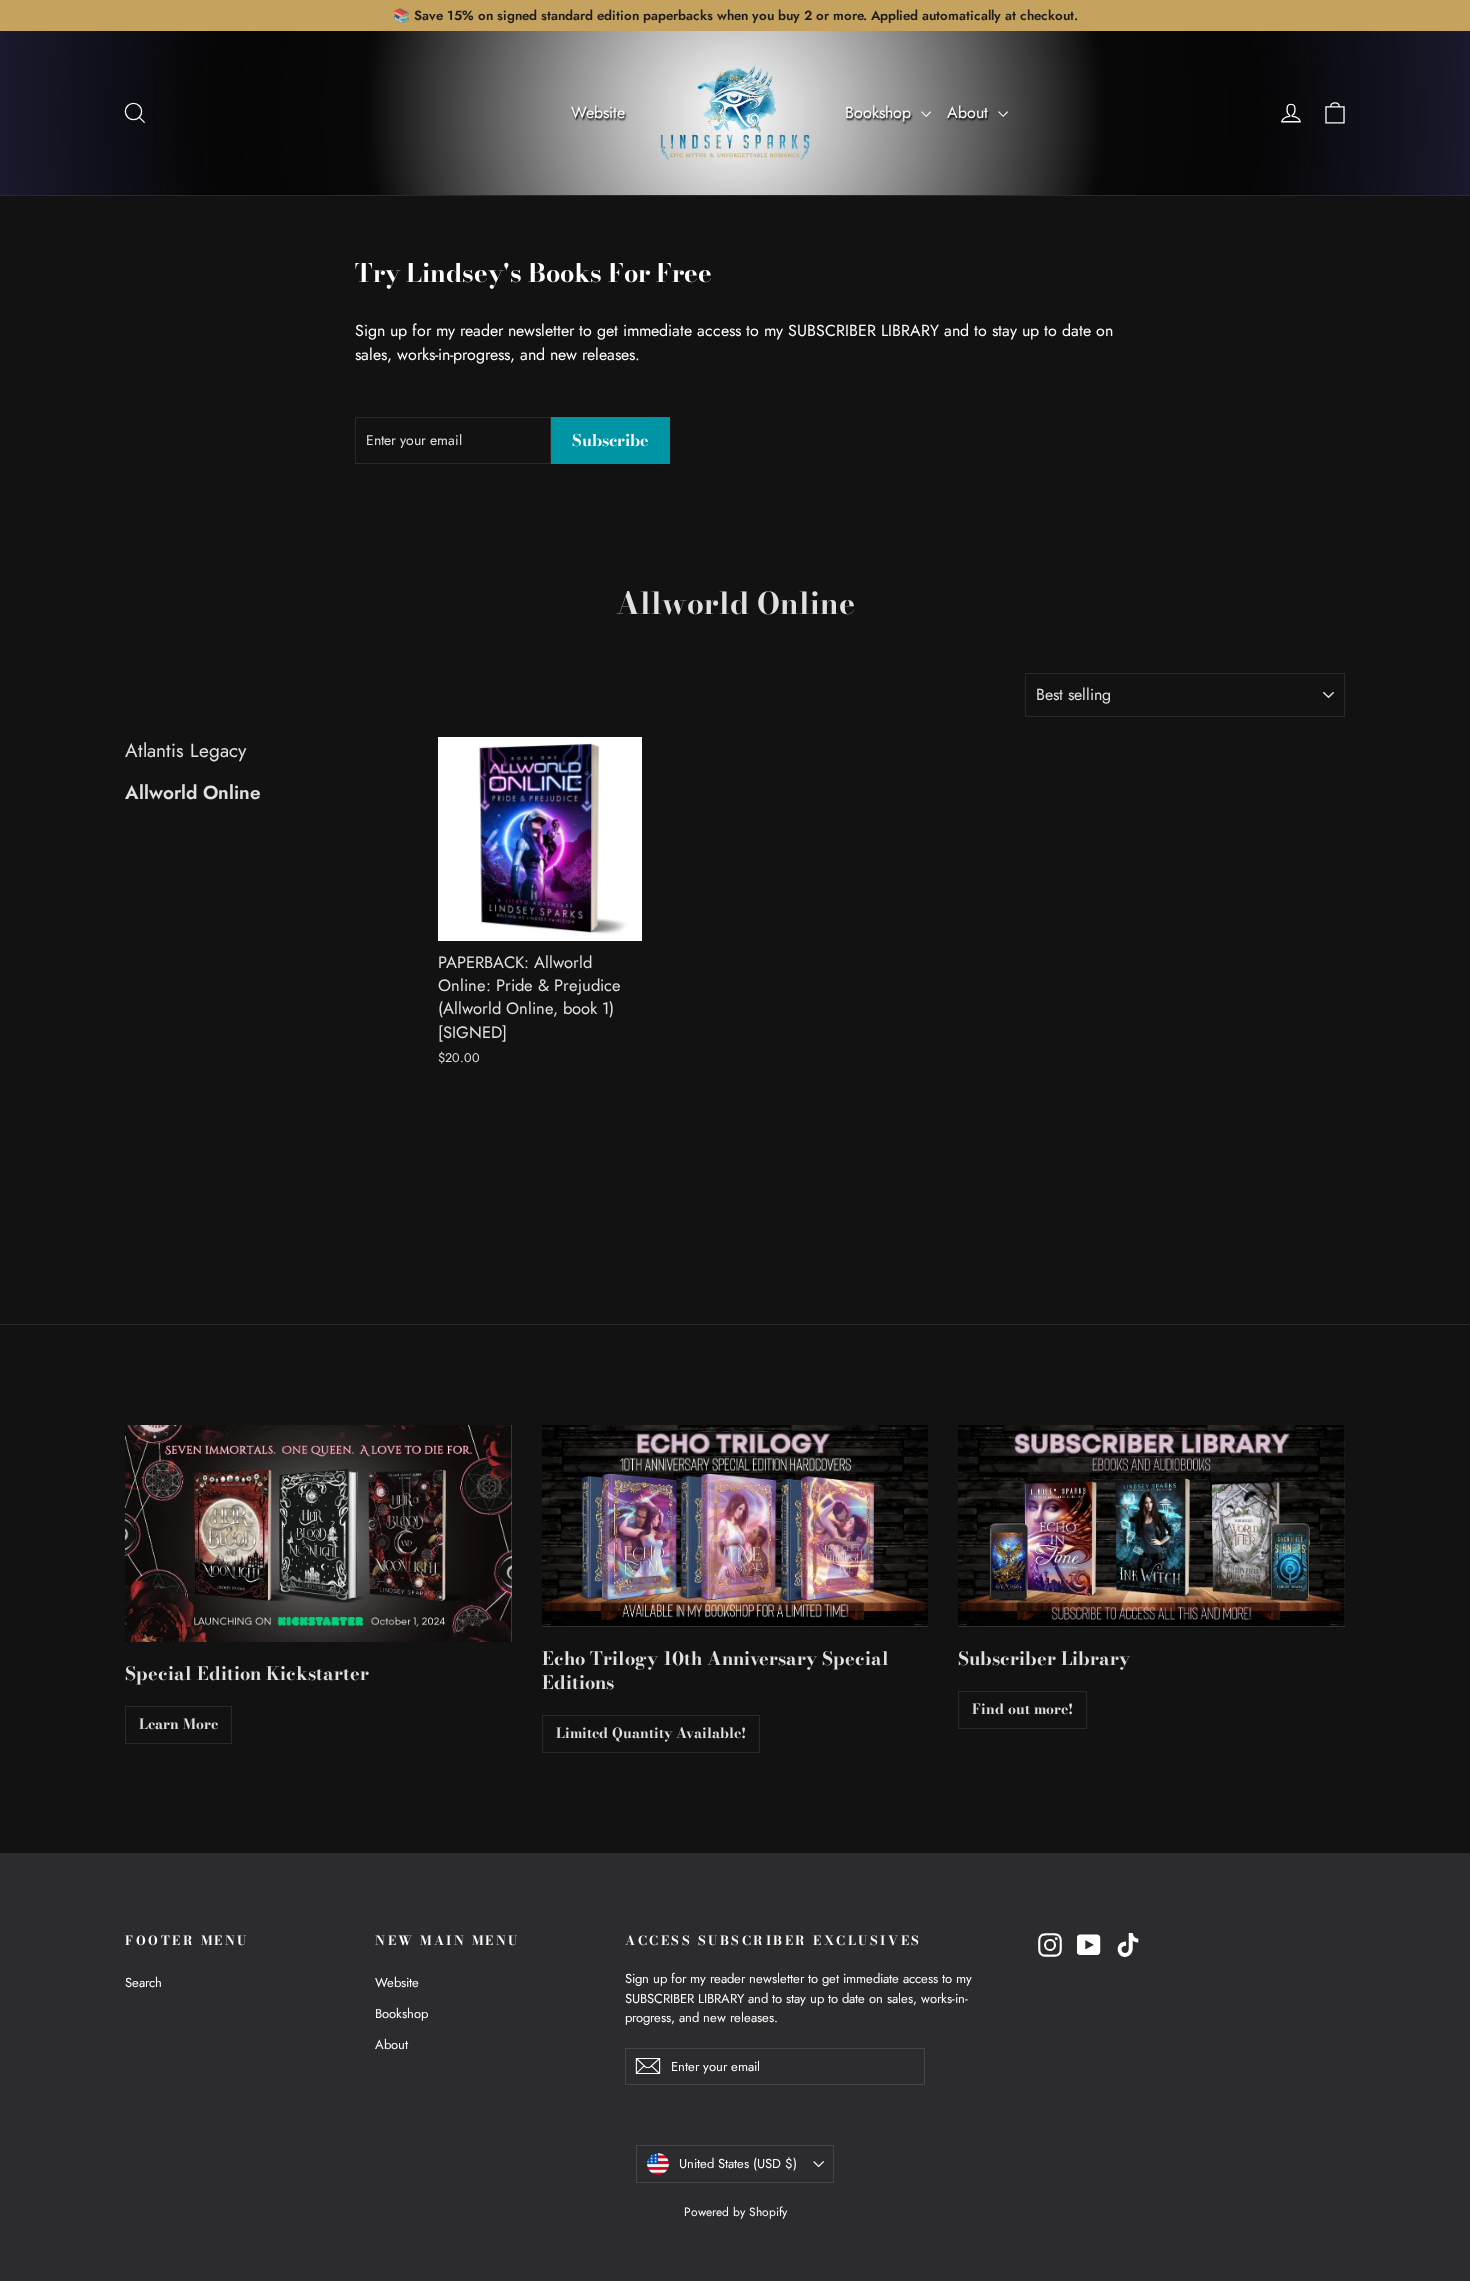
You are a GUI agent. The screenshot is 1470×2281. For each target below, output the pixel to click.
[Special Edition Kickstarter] (318, 1533)
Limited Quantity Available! (651, 1733)
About (970, 112)
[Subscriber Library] (1151, 1526)
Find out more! (1022, 1709)
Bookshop (880, 112)
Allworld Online (193, 792)
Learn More (178, 1724)
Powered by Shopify (735, 2212)
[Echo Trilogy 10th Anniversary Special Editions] (735, 1526)
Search (143, 1982)
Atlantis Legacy (185, 750)
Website (598, 112)
